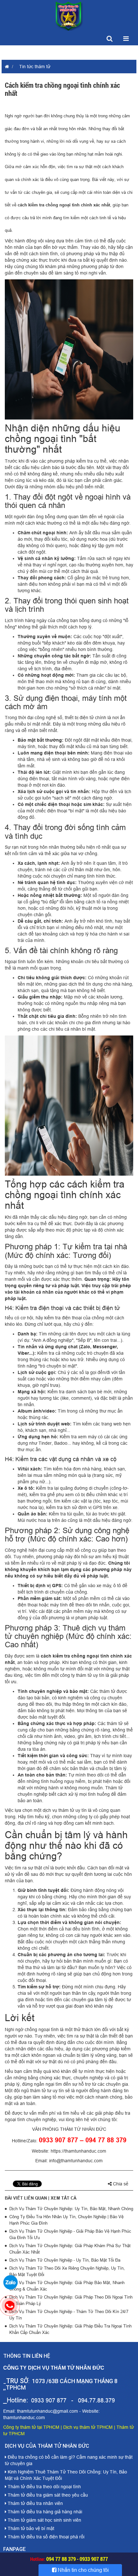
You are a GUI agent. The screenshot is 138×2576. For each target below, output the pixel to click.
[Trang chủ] (5, 67)
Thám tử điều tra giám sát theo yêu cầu (47, 2495)
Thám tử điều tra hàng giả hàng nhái (44, 2512)
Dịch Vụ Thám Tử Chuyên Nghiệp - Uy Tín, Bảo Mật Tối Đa (65, 2260)
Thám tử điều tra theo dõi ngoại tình (44, 2487)
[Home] (69, 16)
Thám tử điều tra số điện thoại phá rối (45, 2537)
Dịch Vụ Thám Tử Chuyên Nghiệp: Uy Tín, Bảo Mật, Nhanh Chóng (71, 2209)
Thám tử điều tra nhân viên (35, 2503)
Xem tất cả (64, 2198)
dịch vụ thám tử (58, 1810)
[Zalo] (10, 2282)
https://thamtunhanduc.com (78, 2151)
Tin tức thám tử (35, 67)
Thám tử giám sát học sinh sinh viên (44, 2520)
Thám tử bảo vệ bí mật (30, 2528)
